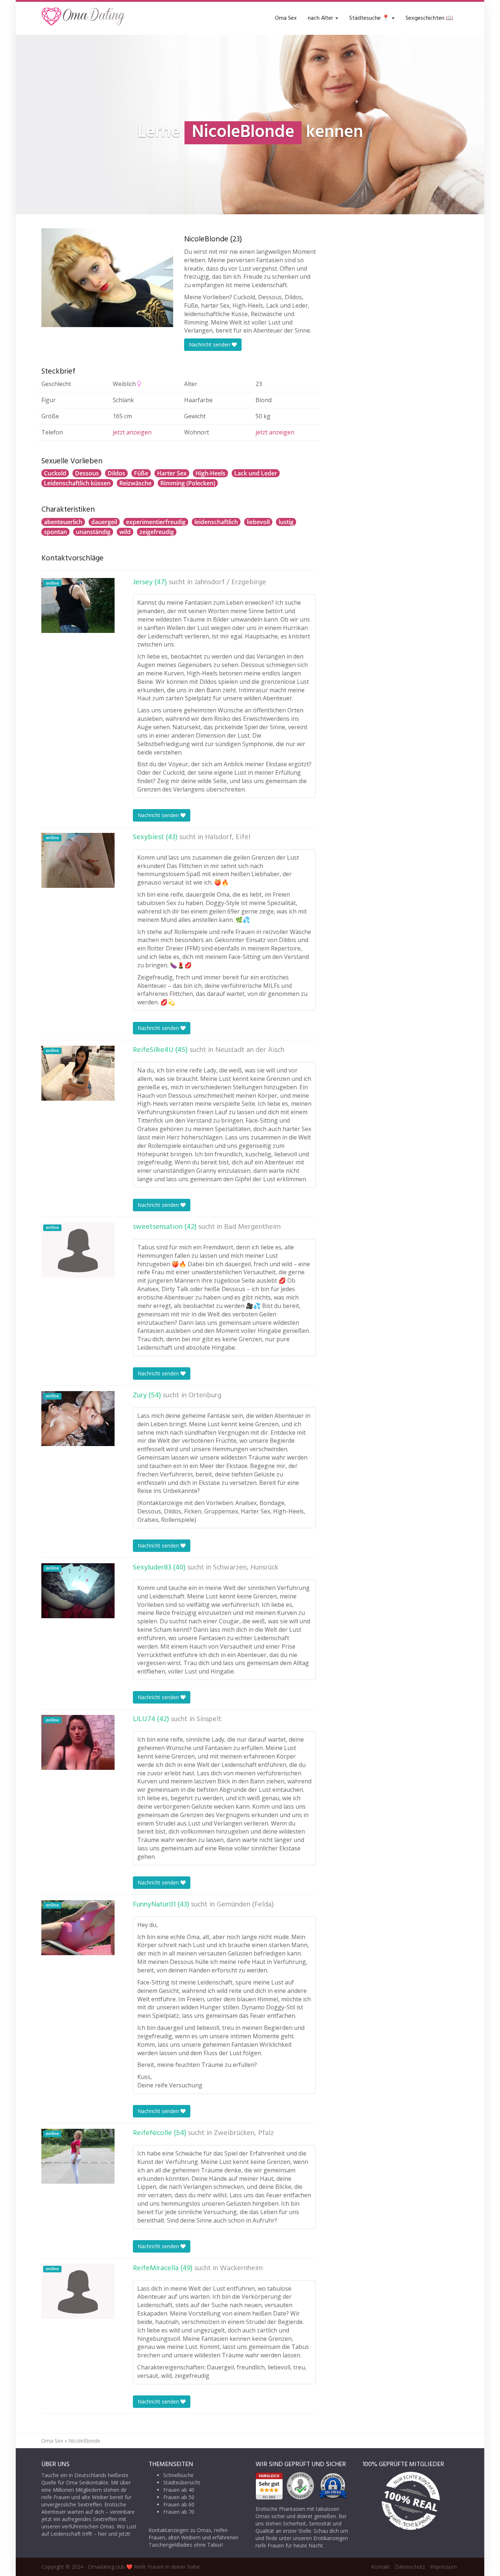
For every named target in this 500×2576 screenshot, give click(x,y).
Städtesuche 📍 (370, 18)
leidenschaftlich (216, 522)
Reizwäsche (135, 483)
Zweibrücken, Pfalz (244, 2133)
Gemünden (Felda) (245, 1905)
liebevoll (258, 522)
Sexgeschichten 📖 (429, 18)
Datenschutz (410, 2567)
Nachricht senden (210, 344)
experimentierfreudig (156, 522)
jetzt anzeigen (132, 432)
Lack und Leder (256, 473)
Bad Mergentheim (252, 1227)
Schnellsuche (178, 2475)
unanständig (93, 532)
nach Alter (321, 18)
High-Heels (210, 473)
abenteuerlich (63, 522)
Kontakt (380, 2567)
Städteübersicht (182, 2482)
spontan (55, 532)
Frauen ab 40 (179, 2490)
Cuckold (55, 473)
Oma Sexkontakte (87, 2482)
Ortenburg (205, 1396)
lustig (286, 522)
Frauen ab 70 (179, 2512)
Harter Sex (172, 473)
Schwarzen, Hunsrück (246, 1568)
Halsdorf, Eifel (228, 837)
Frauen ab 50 (179, 2497)
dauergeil (104, 522)
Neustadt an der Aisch (250, 1050)
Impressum (443, 2567)
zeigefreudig (157, 532)
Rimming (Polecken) (188, 483)
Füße (141, 473)
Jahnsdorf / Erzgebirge (230, 582)
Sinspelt (209, 1719)
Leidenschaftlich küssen (77, 483)
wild (125, 532)
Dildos (116, 473)
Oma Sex (286, 18)
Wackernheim (241, 2268)
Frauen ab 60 (179, 2504)
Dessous (87, 473)
